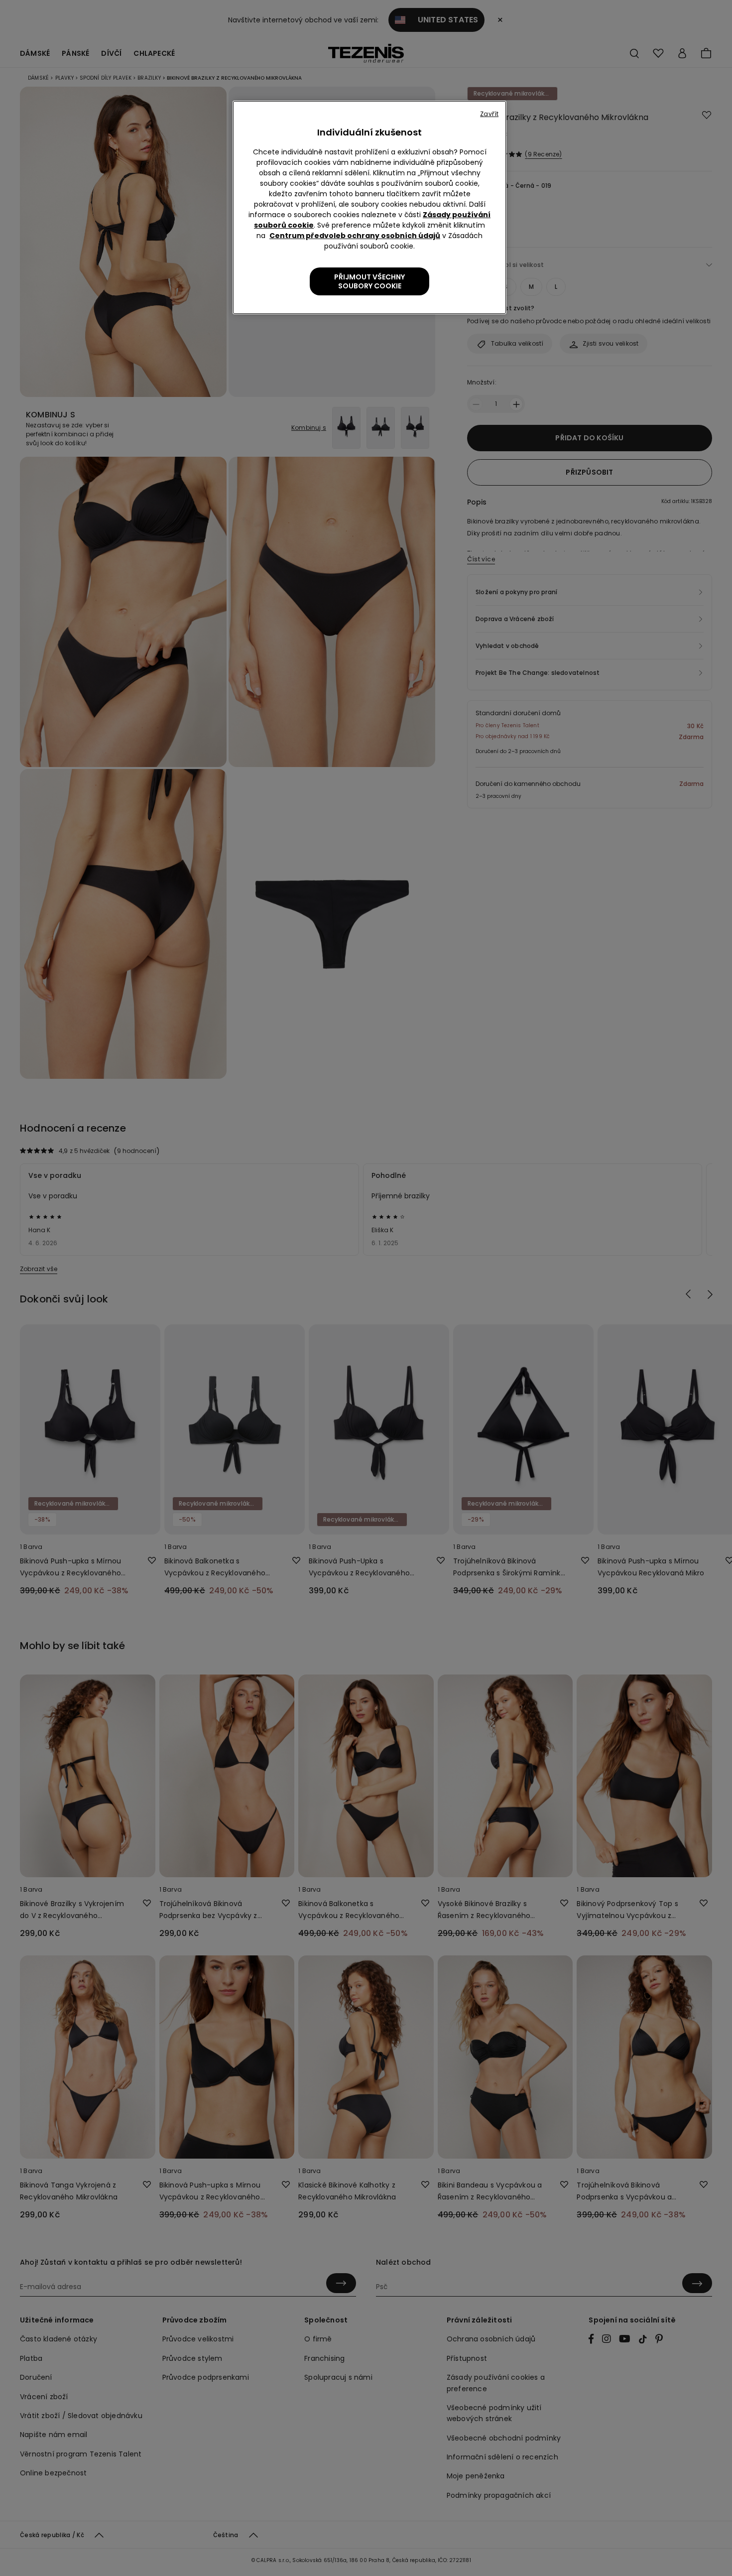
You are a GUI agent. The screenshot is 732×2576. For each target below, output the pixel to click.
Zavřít (489, 114)
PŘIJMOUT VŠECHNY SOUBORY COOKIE (369, 281)
